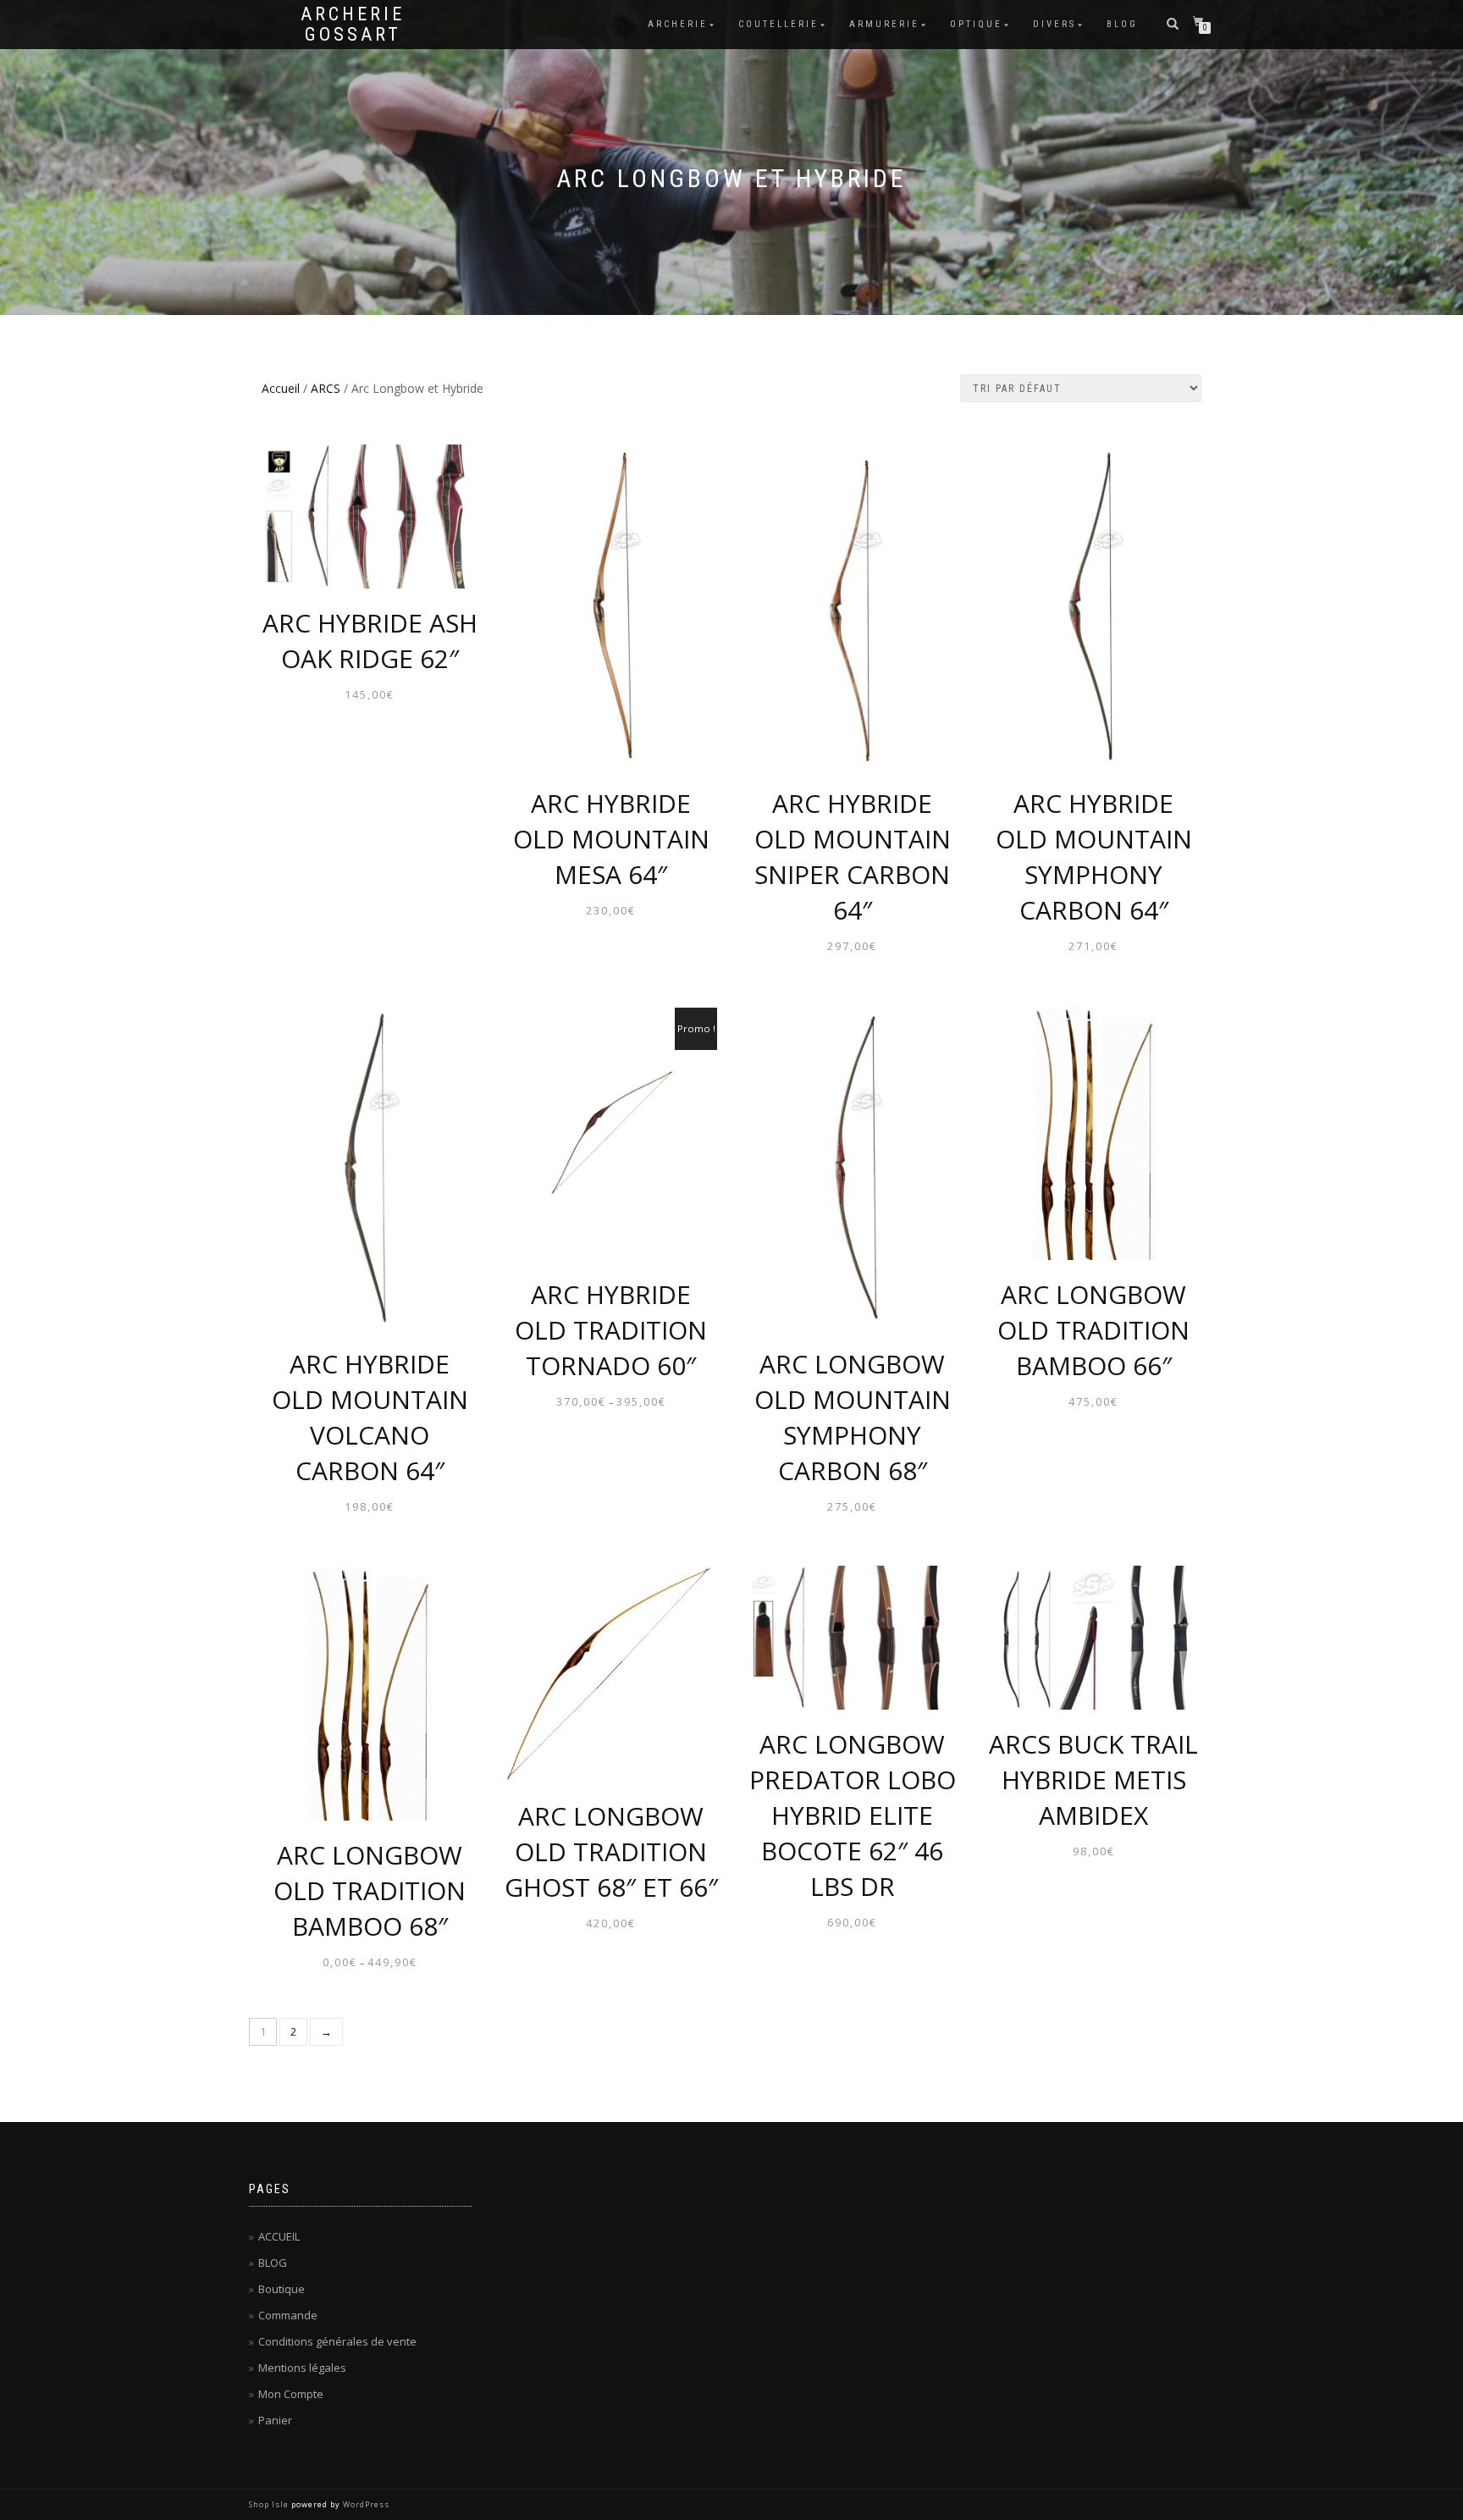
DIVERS (1054, 24)
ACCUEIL (279, 2236)
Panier (275, 2420)
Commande (288, 2315)
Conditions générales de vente (337, 2341)
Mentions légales (302, 2368)
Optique (976, 24)
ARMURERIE (884, 24)
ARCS (326, 388)
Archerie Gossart (353, 25)
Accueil (281, 388)
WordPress (366, 2504)
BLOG (1122, 24)
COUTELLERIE (778, 24)
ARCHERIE (678, 24)
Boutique (282, 2289)
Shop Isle (269, 2504)
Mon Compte (291, 2394)
